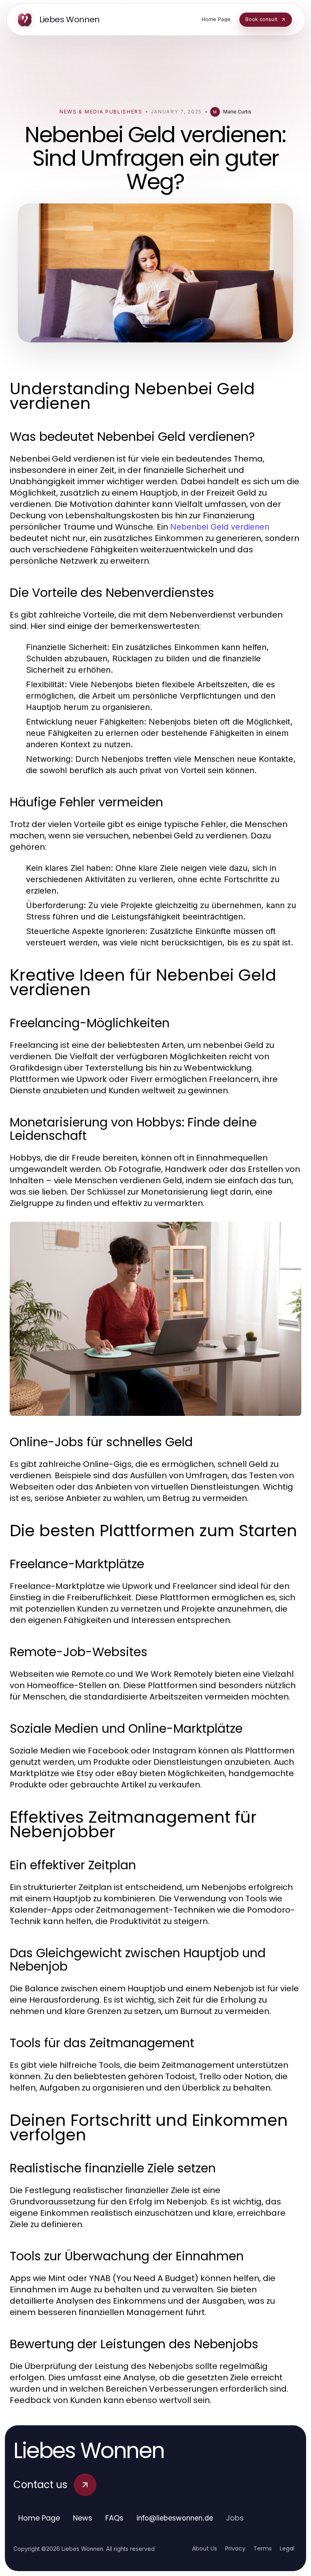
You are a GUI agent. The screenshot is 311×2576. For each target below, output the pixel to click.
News (83, 2518)
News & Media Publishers (101, 112)
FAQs (114, 2518)
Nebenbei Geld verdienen (220, 527)
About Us (204, 2548)
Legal (287, 2548)
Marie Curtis (237, 112)
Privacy (235, 2548)
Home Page (39, 2518)
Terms (263, 2548)
